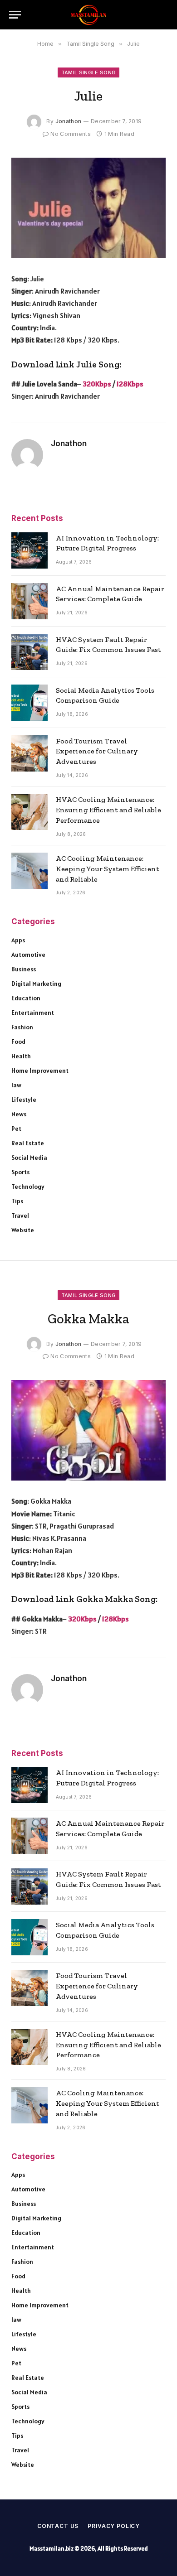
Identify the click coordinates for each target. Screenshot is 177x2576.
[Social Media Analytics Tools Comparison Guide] (29, 703)
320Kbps (97, 384)
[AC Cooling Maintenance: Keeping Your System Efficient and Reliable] (29, 871)
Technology (28, 1187)
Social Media (29, 1158)
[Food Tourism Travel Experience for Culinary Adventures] (29, 753)
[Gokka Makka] (88, 1430)
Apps (18, 940)
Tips (17, 1201)
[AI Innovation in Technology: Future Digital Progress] (29, 550)
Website (23, 1230)
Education (26, 998)
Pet (16, 1129)
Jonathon (69, 121)
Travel (20, 1216)
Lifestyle (24, 1100)
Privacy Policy (114, 2526)
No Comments (71, 134)
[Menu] (15, 15)
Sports (20, 1172)
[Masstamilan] (88, 15)
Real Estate (28, 1143)
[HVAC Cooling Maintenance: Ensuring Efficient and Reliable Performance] (29, 812)
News (19, 1114)
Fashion (22, 1027)
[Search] (163, 15)
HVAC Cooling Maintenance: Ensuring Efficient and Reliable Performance (108, 810)
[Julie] (88, 208)
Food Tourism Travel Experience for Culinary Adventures (97, 751)
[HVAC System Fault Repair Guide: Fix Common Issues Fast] (29, 652)
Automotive (28, 955)
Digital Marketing (36, 984)
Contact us (58, 2526)
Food (18, 1042)
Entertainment (33, 1013)
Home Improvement (40, 1071)
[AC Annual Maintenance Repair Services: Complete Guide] (29, 601)
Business (24, 969)
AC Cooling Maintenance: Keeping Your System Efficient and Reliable (108, 869)
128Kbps (130, 384)
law (16, 1085)
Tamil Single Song (89, 72)
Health (21, 1056)
